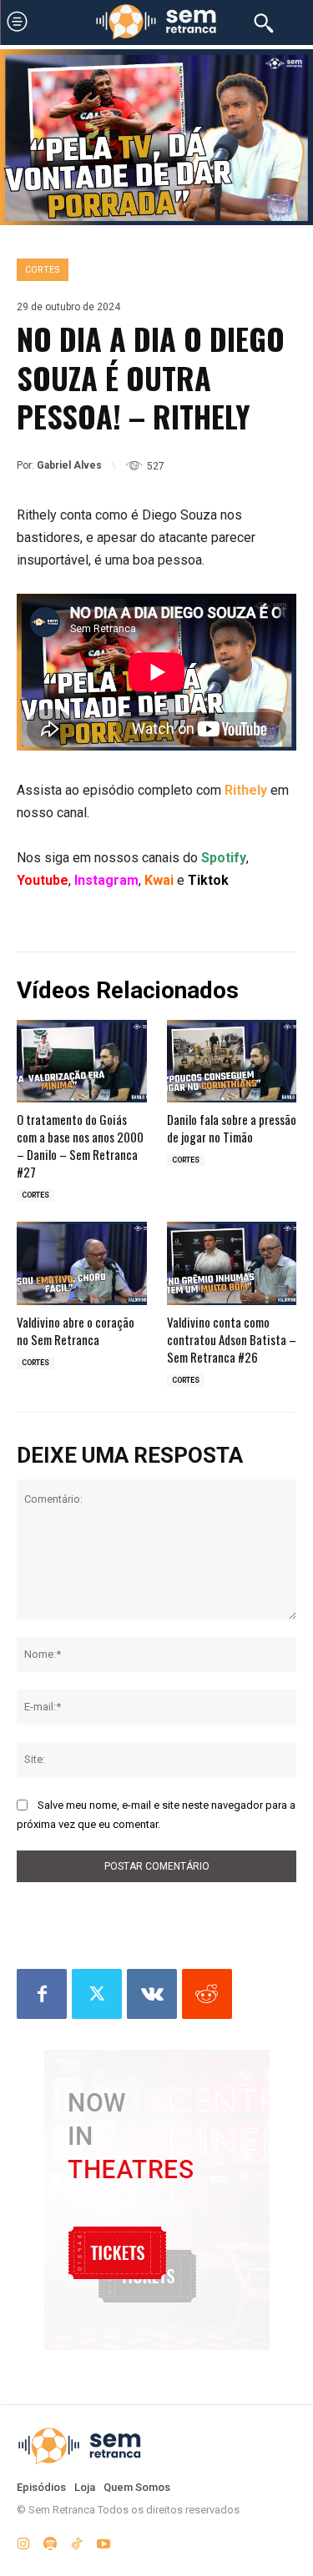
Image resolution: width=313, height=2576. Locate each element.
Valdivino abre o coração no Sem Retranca (76, 1331)
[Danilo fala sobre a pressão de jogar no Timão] (232, 1062)
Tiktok (208, 880)
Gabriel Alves (69, 465)
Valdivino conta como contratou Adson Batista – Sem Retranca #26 (232, 1339)
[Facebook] (42, 1994)
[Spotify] (50, 2541)
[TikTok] (77, 2541)
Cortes (43, 270)
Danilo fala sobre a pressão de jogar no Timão (232, 1128)
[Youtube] (103, 2541)
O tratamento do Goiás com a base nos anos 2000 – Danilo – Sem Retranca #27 (80, 1145)
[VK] (152, 1994)
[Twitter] (97, 1994)
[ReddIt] (207, 1994)
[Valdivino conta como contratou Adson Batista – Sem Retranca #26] (232, 1263)
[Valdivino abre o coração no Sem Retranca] (82, 1263)
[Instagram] (23, 2541)
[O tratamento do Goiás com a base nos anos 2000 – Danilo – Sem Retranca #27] (82, 1062)
